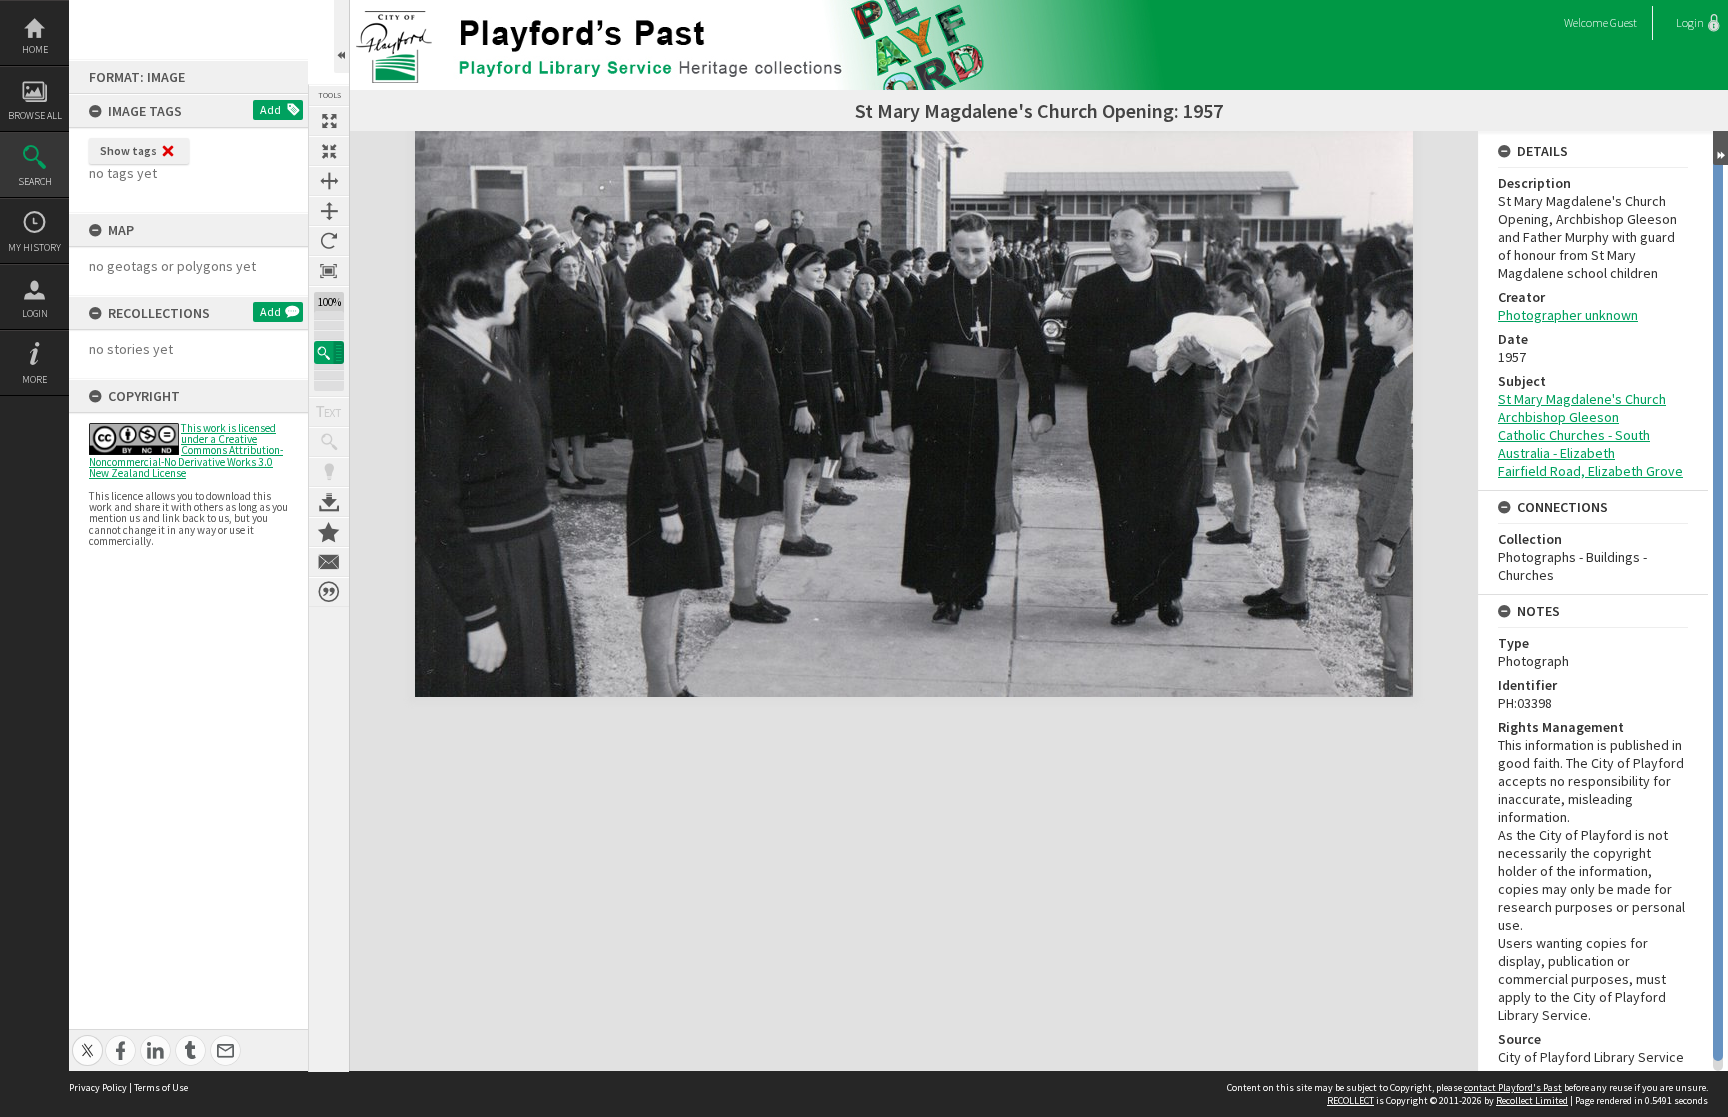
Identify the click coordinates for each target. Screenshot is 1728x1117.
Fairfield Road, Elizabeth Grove (1590, 471)
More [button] (34, 379)
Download (329, 502)
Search (35, 181)
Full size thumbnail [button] (329, 121)
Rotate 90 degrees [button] (329, 241)
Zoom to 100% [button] (329, 271)
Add (270, 109)
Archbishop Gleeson (1558, 417)
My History (34, 247)
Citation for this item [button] (329, 592)
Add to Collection (329, 532)
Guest (1623, 22)
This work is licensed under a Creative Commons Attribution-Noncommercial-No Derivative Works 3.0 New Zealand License (186, 450)
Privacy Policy (98, 1087)
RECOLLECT (1350, 1100)
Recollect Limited (1532, 1100)
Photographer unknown (1568, 315)
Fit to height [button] (329, 211)
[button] (329, 352)
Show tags (128, 150)
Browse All (35, 115)
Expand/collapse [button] (1720, 148)
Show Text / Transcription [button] (329, 412)
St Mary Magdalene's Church (1582, 399)
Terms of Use (161, 1087)
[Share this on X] (87, 1039)
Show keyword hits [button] (329, 442)
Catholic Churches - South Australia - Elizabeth (1574, 444)
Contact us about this (329, 562)
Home (35, 49)
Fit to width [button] (329, 181)
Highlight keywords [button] (329, 472)
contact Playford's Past (1513, 1087)
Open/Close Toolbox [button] (341, 36)
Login (35, 313)
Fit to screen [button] (329, 151)
